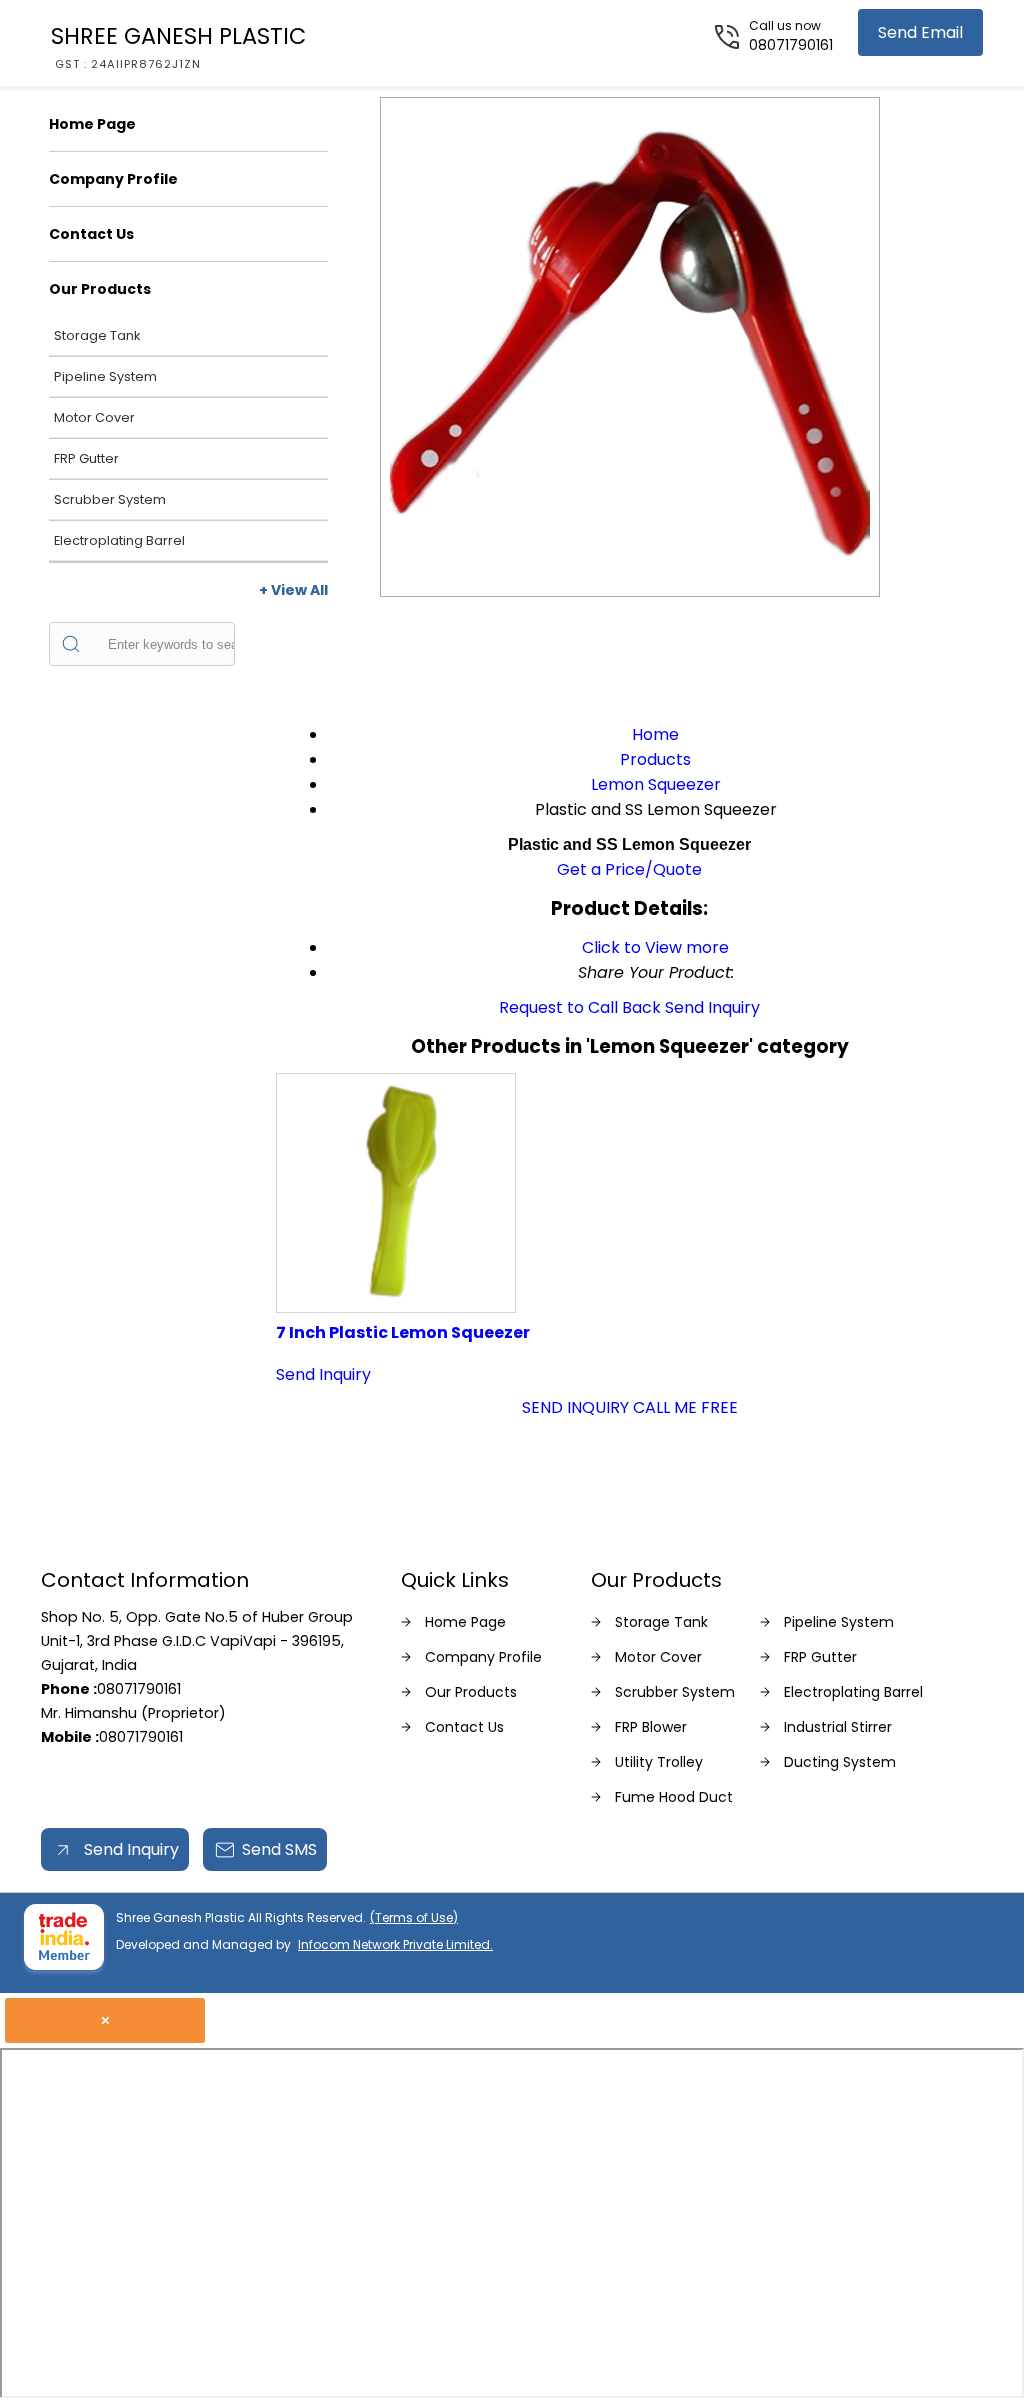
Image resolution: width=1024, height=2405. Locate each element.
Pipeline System (105, 376)
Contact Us (91, 234)
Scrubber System (110, 499)
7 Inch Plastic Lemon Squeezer (403, 1332)
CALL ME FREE (685, 1407)
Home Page (92, 124)
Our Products (100, 289)
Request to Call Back (580, 1007)
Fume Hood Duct (674, 1797)
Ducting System (840, 1762)
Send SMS (279, 1849)
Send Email (920, 32)
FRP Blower (651, 1727)
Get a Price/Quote (629, 869)
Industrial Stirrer (838, 1727)
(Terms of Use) (414, 1917)
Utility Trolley (659, 1762)
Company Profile (113, 179)
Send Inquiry (712, 1007)
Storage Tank (97, 335)
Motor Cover (94, 417)
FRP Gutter (86, 458)
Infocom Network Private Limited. (395, 1944)
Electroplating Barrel (119, 540)
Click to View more (655, 947)
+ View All (293, 590)
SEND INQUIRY (575, 1407)
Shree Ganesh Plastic (178, 46)
